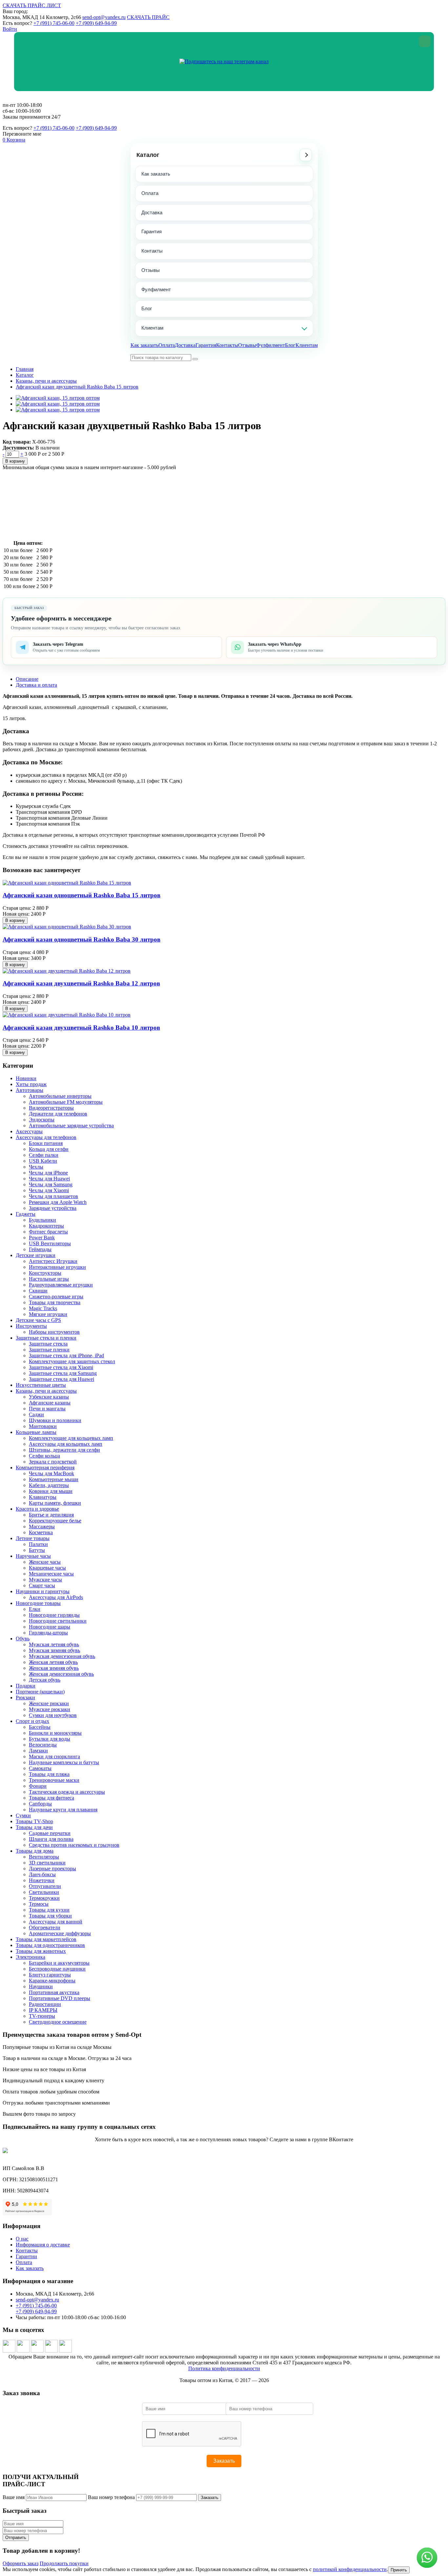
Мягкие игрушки (48, 1314)
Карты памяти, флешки (55, 1503)
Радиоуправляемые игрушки (61, 1285)
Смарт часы (42, 1585)
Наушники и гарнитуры (43, 1591)
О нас (22, 2239)
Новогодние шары (50, 1627)
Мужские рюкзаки (50, 1709)
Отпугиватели (45, 1886)
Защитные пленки (49, 1350)
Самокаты (40, 1768)
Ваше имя (14, 2497)
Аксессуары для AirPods (56, 1597)
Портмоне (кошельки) (40, 1692)
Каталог (148, 155)
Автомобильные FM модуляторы (66, 1102)
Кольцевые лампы (36, 1432)
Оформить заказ (20, 2563)
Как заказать (156, 174)
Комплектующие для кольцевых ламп (71, 1438)
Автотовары (30, 1090)
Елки (35, 1609)
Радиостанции (45, 2004)
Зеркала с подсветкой (53, 1462)
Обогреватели (45, 1927)
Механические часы (51, 1574)
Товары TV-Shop (34, 1821)
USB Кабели (43, 1161)
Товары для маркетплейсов (46, 1939)
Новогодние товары (38, 1603)
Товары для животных (41, 1951)
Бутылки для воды (50, 1739)
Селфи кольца (44, 1456)
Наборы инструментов (54, 1332)
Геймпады (40, 1249)
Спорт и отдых (32, 1721)
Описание (27, 679)
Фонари (38, 1786)
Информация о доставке (43, 2245)
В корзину (15, 461)
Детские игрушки (36, 1255)
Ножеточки (42, 1880)
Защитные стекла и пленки (46, 1338)
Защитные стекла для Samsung (63, 1373)
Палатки (38, 1544)
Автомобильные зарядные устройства (71, 1126)
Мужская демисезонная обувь (62, 1656)
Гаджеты (26, 1214)
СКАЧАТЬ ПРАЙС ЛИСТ (32, 5)
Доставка (152, 212)
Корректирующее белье (55, 1521)
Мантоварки (43, 1426)
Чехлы (36, 1167)
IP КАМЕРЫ (43, 2010)
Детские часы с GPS (38, 1320)
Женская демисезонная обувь (61, 1674)
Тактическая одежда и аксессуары (67, 1792)
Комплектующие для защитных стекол (72, 1361)
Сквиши (38, 1291)
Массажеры (42, 1527)
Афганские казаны (50, 1403)
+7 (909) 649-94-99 (96, 23)
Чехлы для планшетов (53, 1196)
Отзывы (151, 270)
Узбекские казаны (49, 1397)
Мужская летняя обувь (54, 1644)
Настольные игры (49, 1279)
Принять (399, 2570)
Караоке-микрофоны (52, 1981)
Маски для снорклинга (54, 1756)
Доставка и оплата (36, 685)
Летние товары (33, 1538)
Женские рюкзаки (49, 1703)
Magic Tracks (43, 1308)
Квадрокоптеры (46, 1226)
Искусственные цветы (41, 1385)
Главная (25, 369)
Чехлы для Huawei (49, 1179)
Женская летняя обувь (53, 1662)
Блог (147, 308)
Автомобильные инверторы (60, 1096)
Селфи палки (44, 1155)
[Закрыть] (425, 41)
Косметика (41, 1532)
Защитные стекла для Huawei (61, 1379)
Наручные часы (33, 1556)
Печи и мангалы (47, 1409)
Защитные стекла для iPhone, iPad (66, 1355)
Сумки (23, 1815)
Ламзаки (38, 1751)
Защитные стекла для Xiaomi (61, 1367)
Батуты (37, 1550)
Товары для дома (35, 1851)
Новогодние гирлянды (54, 1615)
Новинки (26, 1078)
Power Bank (42, 1238)
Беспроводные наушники (57, 1969)
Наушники (41, 1986)
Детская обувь (45, 1680)
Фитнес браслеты (48, 1232)
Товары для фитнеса (51, 1798)
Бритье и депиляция (51, 1515)
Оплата (150, 193)
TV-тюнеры (42, 2016)
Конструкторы (45, 1273)
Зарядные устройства (53, 1208)
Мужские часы (45, 1580)
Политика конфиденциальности (224, 2368)
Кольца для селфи (49, 1149)
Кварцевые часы (47, 1568)
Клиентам (152, 328)
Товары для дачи (34, 1827)
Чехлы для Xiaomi (49, 1190)
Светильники (44, 1892)
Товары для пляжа (49, 1774)
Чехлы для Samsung (51, 1184)
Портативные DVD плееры (60, 1998)
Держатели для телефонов (58, 1114)
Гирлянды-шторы (48, 1633)
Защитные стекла (48, 1344)
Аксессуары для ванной (56, 1922)
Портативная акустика (54, 1992)
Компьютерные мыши (54, 1479)
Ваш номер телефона (111, 2497)
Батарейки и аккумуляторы (59, 1963)
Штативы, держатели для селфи (64, 1450)
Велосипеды (43, 1745)
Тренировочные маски (54, 1780)
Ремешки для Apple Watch (58, 1202)
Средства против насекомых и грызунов (74, 1845)
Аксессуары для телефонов (46, 1137)
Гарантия (152, 231)
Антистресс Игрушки (53, 1261)
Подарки (26, 1686)
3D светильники (47, 1863)
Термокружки (44, 1898)
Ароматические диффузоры (60, 1933)
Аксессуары (29, 1131)
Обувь (23, 1639)
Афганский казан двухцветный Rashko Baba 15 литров (77, 387)
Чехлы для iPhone (48, 1173)
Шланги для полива (51, 1839)
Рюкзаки (25, 1698)
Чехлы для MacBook (51, 1473)
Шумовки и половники (55, 1420)
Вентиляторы (44, 1857)
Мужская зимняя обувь (54, 1650)
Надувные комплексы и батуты (64, 1762)
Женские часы (45, 1562)
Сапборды (40, 1804)
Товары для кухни (49, 1910)
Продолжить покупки (64, 2563)
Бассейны (40, 1727)
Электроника (31, 1957)
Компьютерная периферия (45, 1468)
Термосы (39, 1904)
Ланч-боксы (42, 1874)
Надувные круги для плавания (63, 1810)
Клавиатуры (43, 1497)
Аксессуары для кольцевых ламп (66, 1444)
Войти (10, 29)
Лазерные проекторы (52, 1869)
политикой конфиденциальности (350, 2569)
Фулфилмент (156, 289)
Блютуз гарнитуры (50, 1975)
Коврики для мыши (51, 1491)
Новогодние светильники (58, 1621)
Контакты (152, 251)
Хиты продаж (31, 1084)
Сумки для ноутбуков (53, 1715)
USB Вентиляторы (50, 1243)
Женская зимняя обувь (54, 1668)
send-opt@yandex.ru (104, 17)
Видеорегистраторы (51, 1108)
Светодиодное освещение (58, 2022)
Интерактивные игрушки (57, 1267)
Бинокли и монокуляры (55, 1733)
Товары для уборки (50, 1916)
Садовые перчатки (50, 1833)
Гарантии (26, 2256)
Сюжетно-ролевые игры (56, 1297)
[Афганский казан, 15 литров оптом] (58, 398)
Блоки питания (46, 1143)
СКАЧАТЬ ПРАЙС (148, 17)
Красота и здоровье (37, 1509)
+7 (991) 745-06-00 (54, 23)
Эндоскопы (42, 1120)
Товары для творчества (55, 1302)
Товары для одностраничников (50, 1945)
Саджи (36, 1414)
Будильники (42, 1220)
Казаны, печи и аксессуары (46, 381)
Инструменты (31, 1326)
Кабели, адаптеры (49, 1485)
